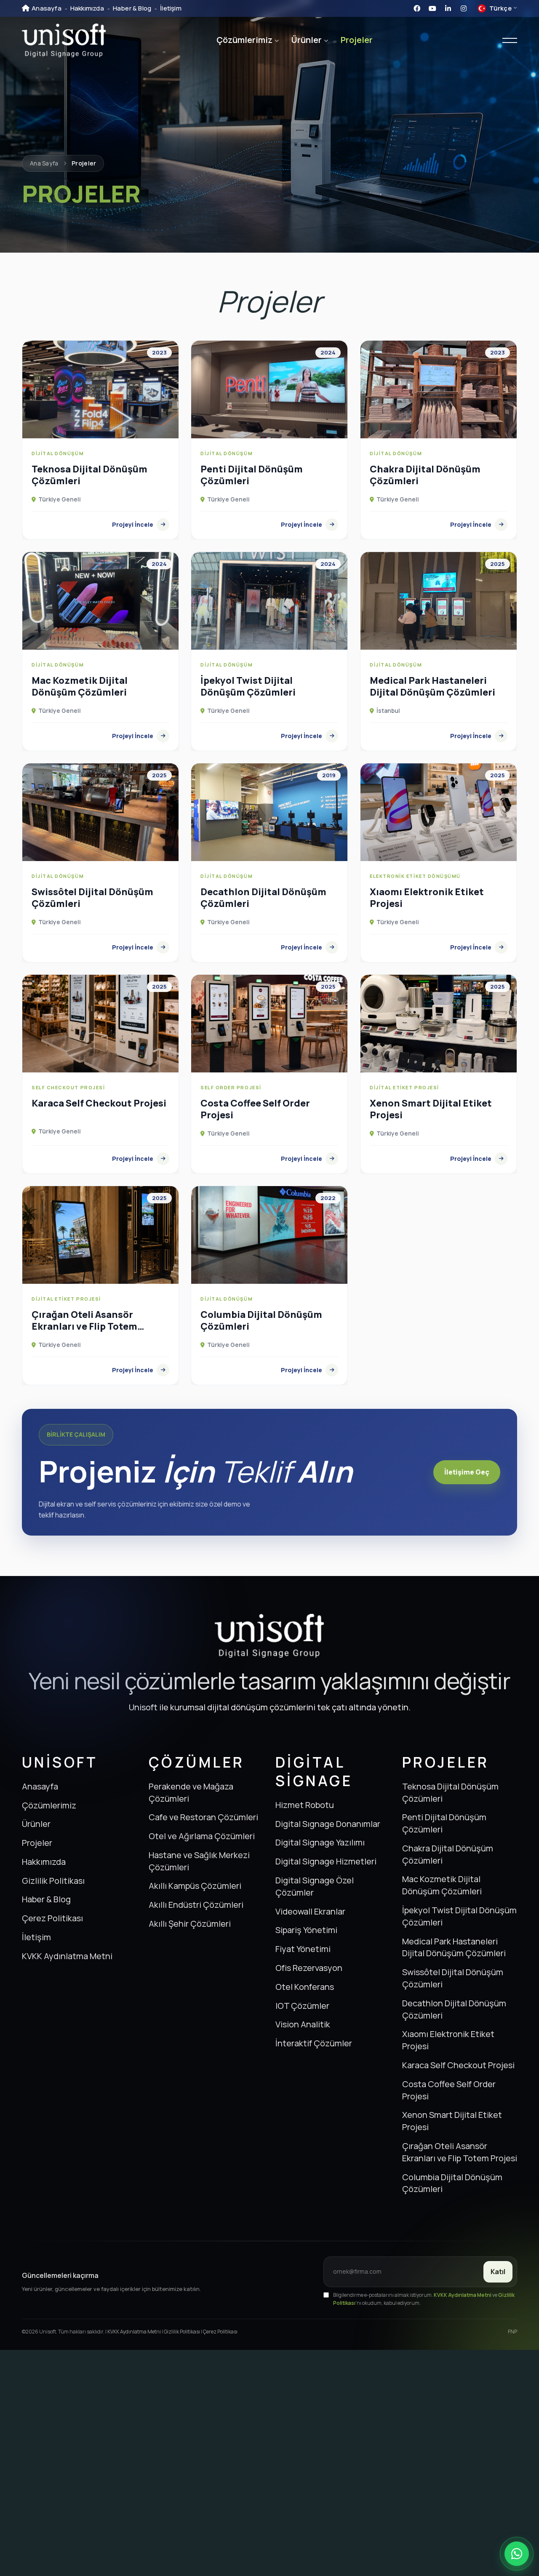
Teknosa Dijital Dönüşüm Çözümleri (450, 1792)
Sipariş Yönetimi (306, 1930)
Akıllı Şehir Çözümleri (190, 1924)
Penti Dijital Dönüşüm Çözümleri (444, 1823)
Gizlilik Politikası (53, 1881)
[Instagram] (464, 8)
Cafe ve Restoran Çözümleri (203, 1817)
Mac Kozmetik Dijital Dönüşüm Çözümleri (442, 1885)
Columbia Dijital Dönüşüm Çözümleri (452, 2183)
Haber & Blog (132, 8)
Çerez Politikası (52, 1918)
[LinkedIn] (448, 8)
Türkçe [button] (495, 9)
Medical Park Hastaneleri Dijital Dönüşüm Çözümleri (454, 1947)
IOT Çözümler (302, 2006)
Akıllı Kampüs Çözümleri (195, 1886)
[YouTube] (432, 8)
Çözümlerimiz (244, 40)
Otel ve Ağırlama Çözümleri (202, 1836)
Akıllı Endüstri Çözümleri (196, 1905)
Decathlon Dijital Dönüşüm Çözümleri (454, 2009)
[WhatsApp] (517, 2554)
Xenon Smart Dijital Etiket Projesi (452, 2121)
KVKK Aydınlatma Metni (67, 1956)
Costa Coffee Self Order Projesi (449, 2090)
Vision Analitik (303, 2024)
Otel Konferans (305, 1987)
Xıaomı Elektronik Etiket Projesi (448, 2040)
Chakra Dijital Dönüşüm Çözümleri (448, 1854)
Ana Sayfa (44, 163)
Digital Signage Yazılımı (320, 1842)
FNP (512, 2332)
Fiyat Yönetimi (303, 1949)
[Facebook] (417, 8)
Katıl (498, 2272)
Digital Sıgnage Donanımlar (328, 1824)
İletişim (171, 8)
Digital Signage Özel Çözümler (315, 1886)
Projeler (357, 40)
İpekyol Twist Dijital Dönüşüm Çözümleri (459, 1916)
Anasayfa (47, 8)
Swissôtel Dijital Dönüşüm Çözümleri (453, 1978)
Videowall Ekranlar (310, 1911)
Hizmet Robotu (305, 1805)
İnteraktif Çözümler (314, 2043)
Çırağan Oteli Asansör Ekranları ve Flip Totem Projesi (460, 2152)
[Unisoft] (64, 40)
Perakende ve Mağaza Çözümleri (191, 1792)
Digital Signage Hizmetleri (326, 1861)
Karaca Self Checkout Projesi (458, 2065)
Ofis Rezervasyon (309, 1968)
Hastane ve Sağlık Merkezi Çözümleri (199, 1861)
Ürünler (307, 40)
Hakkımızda (87, 8)
